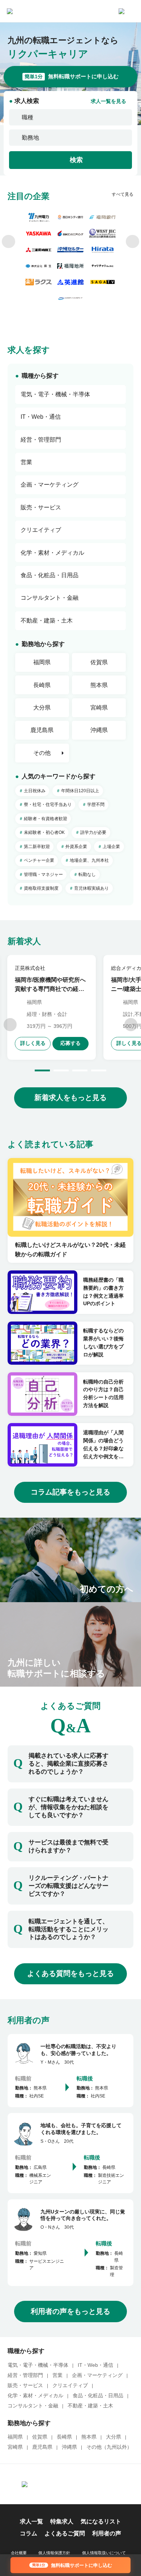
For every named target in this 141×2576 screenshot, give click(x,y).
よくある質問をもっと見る (70, 1973)
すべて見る (123, 194)
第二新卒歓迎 (37, 847)
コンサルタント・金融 (33, 2406)
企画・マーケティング (97, 2375)
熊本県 (99, 685)
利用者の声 (107, 2533)
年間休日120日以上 (80, 791)
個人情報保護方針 (54, 2553)
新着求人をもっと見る (70, 1097)
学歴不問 (96, 805)
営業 (57, 2375)
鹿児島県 (42, 730)
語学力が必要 (93, 832)
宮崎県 (99, 708)
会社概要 (19, 2553)
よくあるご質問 (65, 2533)
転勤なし (87, 874)
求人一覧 (31, 2521)
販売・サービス (25, 2385)
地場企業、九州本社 (89, 860)
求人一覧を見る (108, 102)
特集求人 (62, 2521)
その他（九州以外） (109, 2447)
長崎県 (42, 685)
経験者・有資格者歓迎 (46, 819)
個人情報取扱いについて (104, 2553)
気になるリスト (101, 2521)
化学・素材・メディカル (35, 2396)
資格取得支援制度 (41, 888)
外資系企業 (76, 847)
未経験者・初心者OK (44, 832)
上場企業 (111, 847)
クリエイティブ (70, 2385)
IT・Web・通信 (95, 2365)
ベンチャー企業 (39, 860)
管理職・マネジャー (43, 874)
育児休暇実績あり (91, 888)
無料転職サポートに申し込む (72, 77)
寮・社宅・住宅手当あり (48, 805)
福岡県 (42, 662)
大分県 (42, 708)
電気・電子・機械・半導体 (38, 2365)
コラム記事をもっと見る (70, 1492)
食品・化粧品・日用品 (98, 2396)
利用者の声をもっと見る (70, 2311)
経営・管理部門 (25, 2375)
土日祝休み (35, 791)
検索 (76, 160)
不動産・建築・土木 (90, 2406)
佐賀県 (99, 662)
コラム (29, 2533)
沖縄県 (99, 730)
